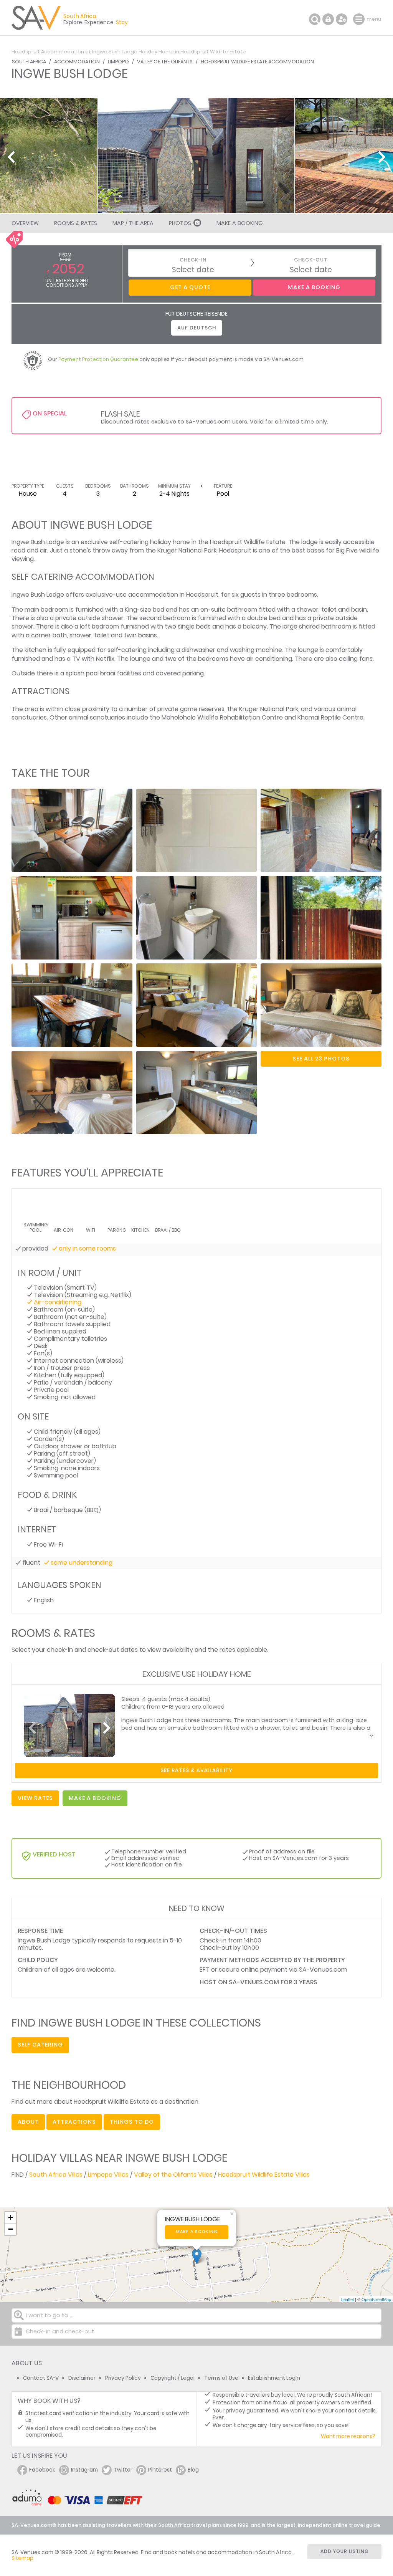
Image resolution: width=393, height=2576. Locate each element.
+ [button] (11, 2218)
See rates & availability (196, 1770)
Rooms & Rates (76, 223)
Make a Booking (239, 223)
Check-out (311, 260)
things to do (132, 2122)
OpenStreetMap (376, 2299)
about (28, 2122)
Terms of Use (221, 2378)
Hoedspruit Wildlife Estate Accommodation (257, 62)
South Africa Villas (56, 2175)
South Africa (29, 62)
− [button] (11, 2229)
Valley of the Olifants (165, 62)
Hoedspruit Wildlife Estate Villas (264, 2175)
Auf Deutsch (197, 328)
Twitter (123, 2470)
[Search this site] (315, 19)
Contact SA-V (41, 2378)
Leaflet (348, 2299)
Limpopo (118, 62)
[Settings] (342, 19)
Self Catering (40, 2045)
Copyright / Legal (173, 2378)
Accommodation (77, 62)
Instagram (84, 2470)
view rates (35, 1798)
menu (360, 19)
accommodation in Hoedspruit (173, 595)
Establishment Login (274, 2378)
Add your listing (345, 2551)
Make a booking (197, 2232)
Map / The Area (133, 223)
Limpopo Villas (108, 2175)
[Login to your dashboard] (328, 19)
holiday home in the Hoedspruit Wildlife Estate (218, 542)
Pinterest (160, 2470)
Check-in (193, 260)
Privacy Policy (123, 2378)
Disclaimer (82, 2378)
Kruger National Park (187, 550)
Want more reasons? (348, 2436)
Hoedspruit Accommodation (48, 52)
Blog (193, 2470)
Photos (180, 223)
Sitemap (22, 2558)
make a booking (95, 1798)
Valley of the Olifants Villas (173, 2175)
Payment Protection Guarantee (98, 359)
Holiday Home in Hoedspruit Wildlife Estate (192, 52)
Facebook (42, 2470)
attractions (74, 2122)
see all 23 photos (321, 1059)
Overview (25, 223)
